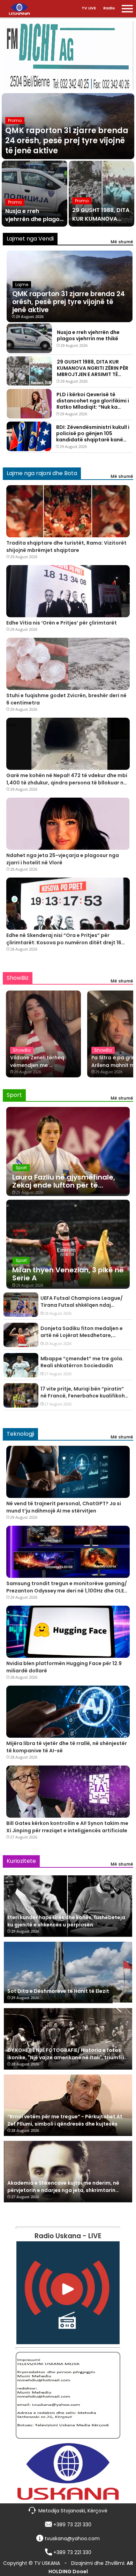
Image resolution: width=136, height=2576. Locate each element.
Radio (109, 8)
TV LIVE (89, 8)
